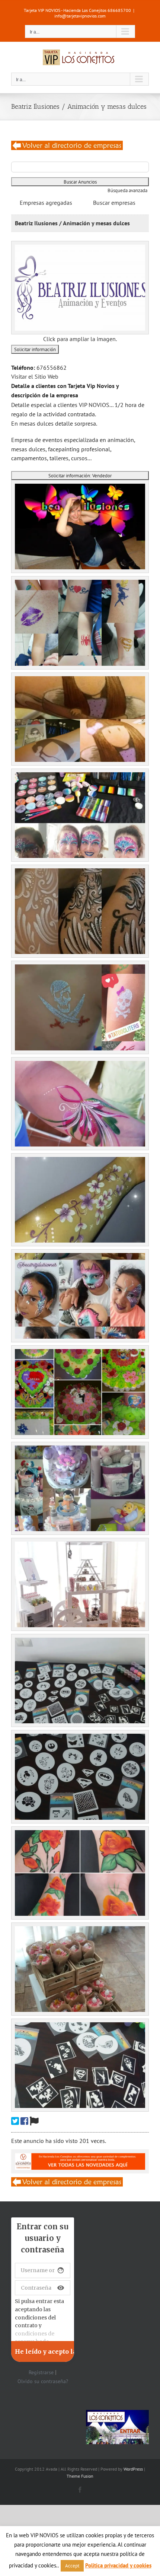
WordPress (133, 2469)
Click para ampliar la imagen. (80, 339)
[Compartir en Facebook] (24, 2121)
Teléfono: (23, 368)
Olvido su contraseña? (43, 2381)
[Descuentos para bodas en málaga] (67, 145)
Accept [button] (72, 2566)
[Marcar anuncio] (34, 2121)
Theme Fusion (80, 2476)
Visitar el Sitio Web (35, 376)
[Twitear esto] (15, 2121)
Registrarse (41, 2372)
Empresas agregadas (46, 203)
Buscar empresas (114, 203)
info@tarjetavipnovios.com (80, 16)
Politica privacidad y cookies (118, 2565)
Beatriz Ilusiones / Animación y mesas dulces (72, 223)
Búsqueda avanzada (127, 190)
